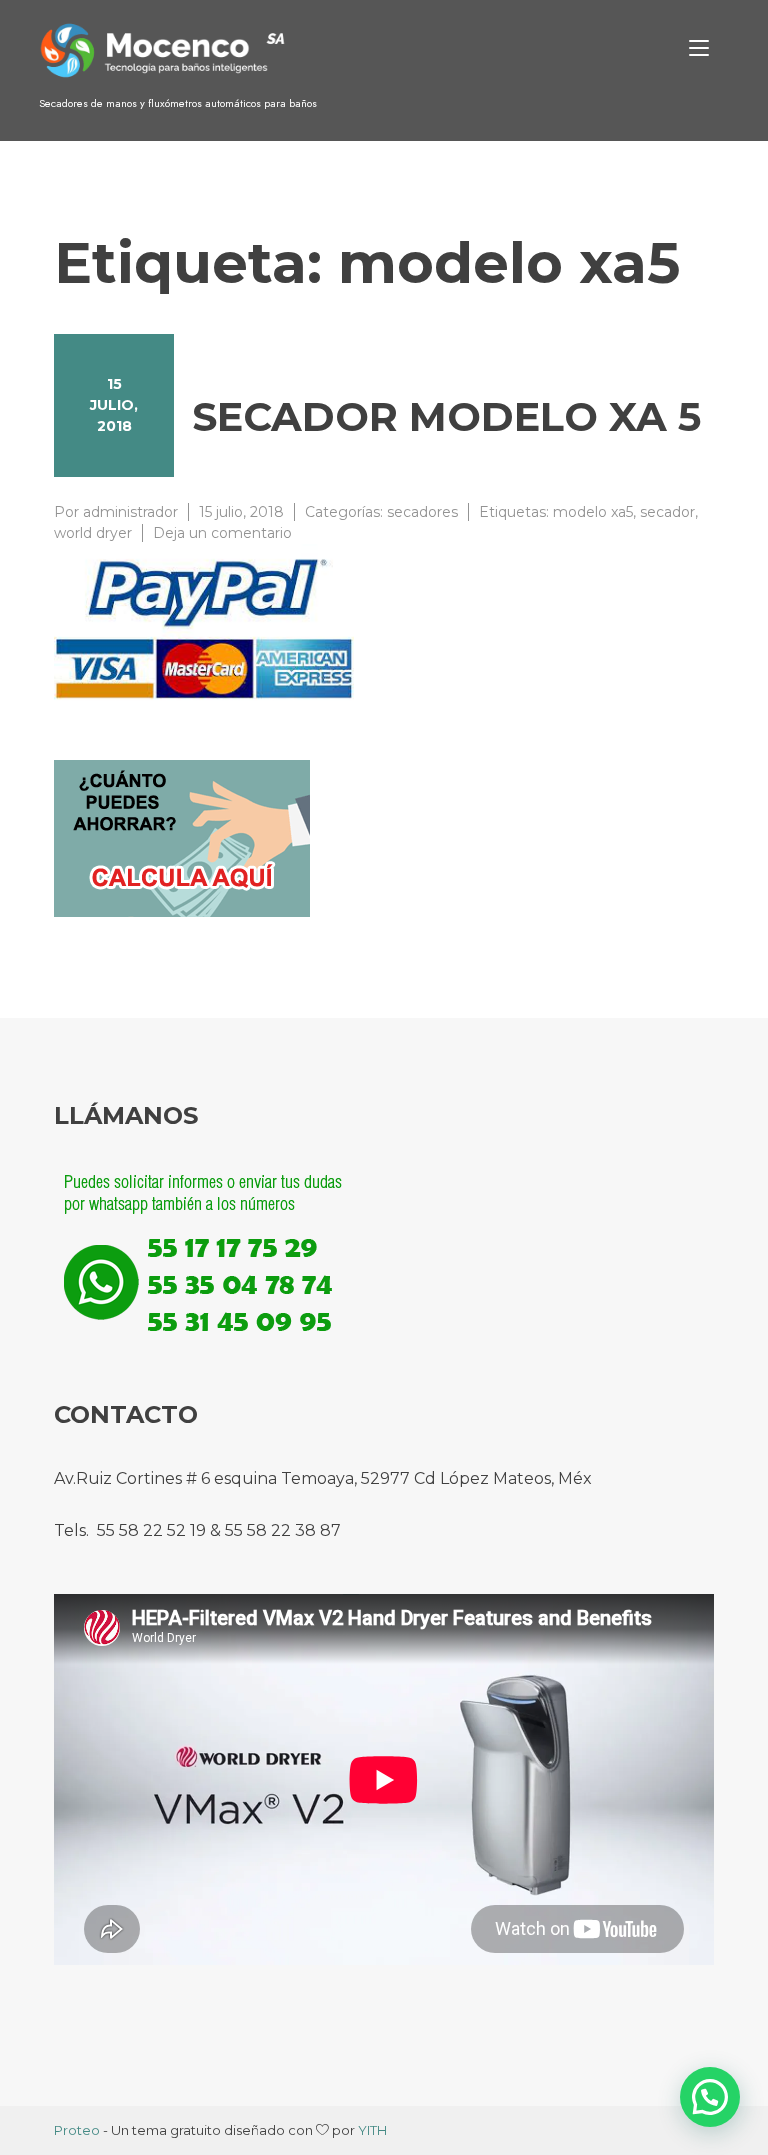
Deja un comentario (222, 533)
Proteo (77, 2130)
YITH (372, 2130)
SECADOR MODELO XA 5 (446, 416)
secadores (422, 512)
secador (667, 512)
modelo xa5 (593, 512)
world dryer (93, 533)
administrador (130, 512)
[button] (710, 2097)
